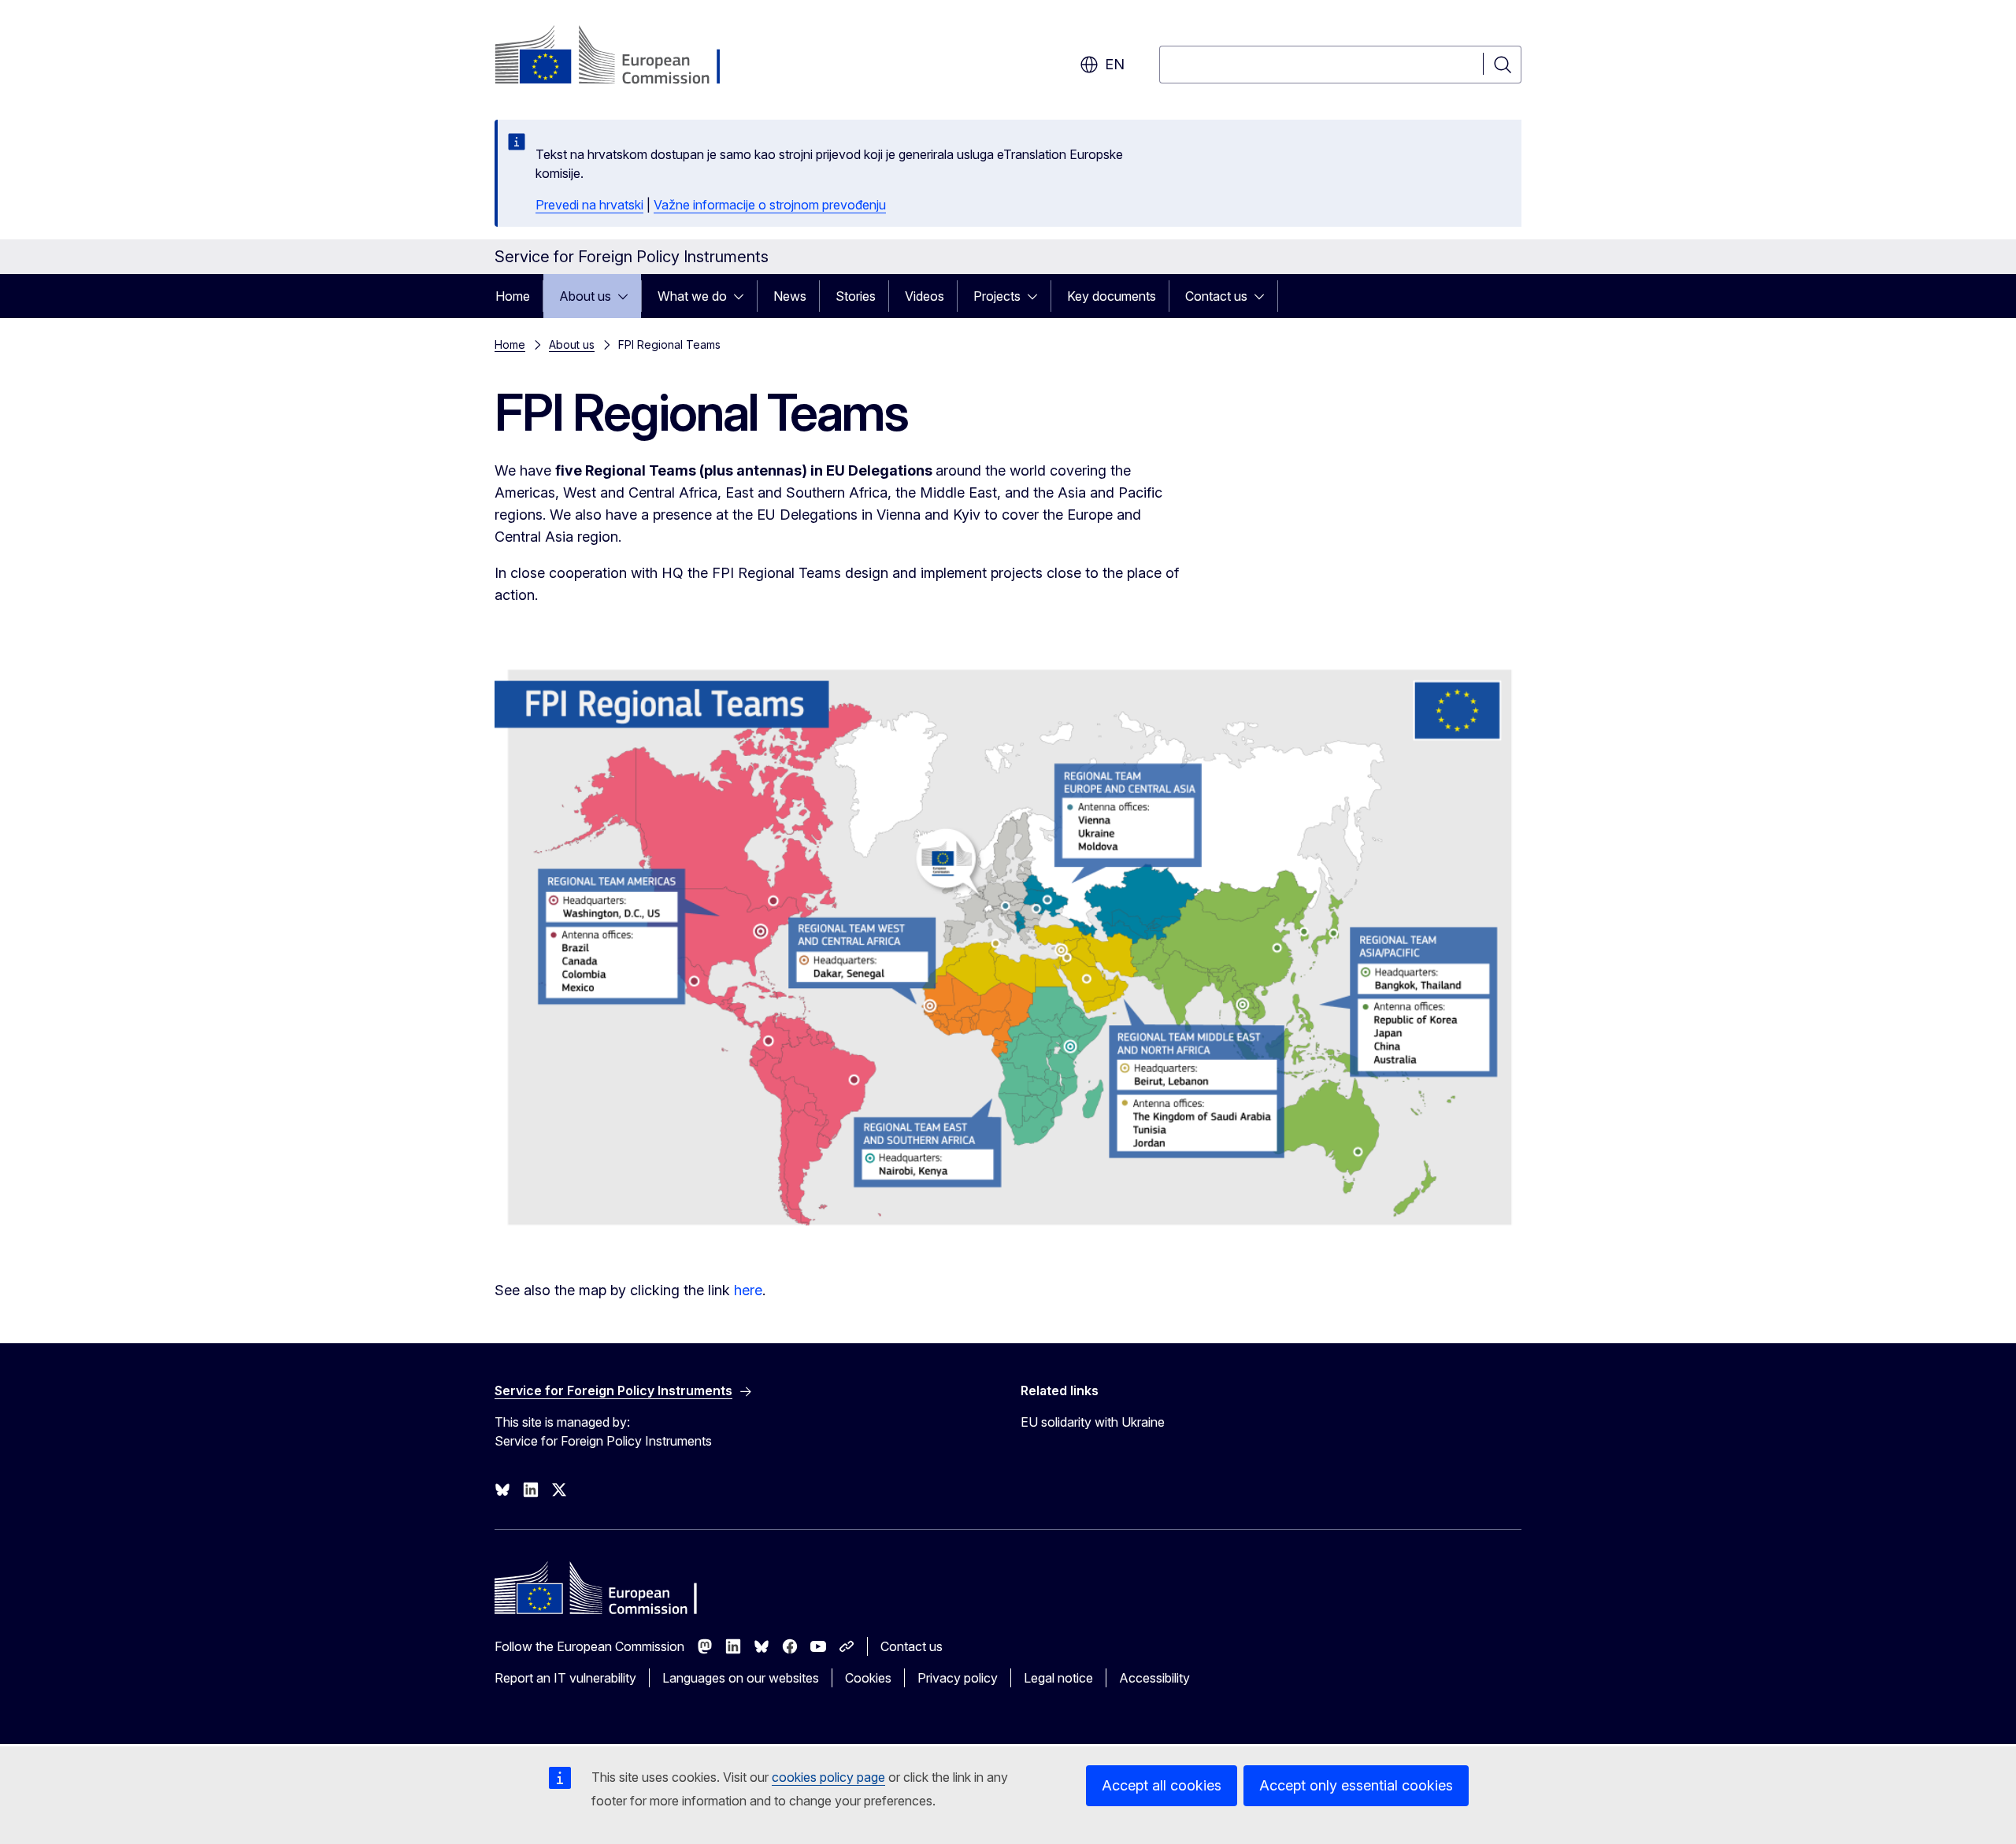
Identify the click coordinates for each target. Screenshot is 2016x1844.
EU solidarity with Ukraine (1093, 1422)
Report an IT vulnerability (565, 1678)
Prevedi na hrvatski (589, 205)
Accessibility (1154, 1678)
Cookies (868, 1678)
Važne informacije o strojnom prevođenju (770, 205)
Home (513, 296)
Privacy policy (958, 1678)
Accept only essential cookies (1356, 1785)
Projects (997, 296)
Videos (925, 296)
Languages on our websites (741, 1678)
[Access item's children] (628, 296)
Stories (856, 296)
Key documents (1112, 296)
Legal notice (1058, 1678)
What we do (692, 296)
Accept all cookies (1162, 1785)
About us (585, 296)
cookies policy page (828, 1777)
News (790, 296)
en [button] (1115, 64)
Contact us (1216, 296)
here (748, 1290)
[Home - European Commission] (622, 57)
